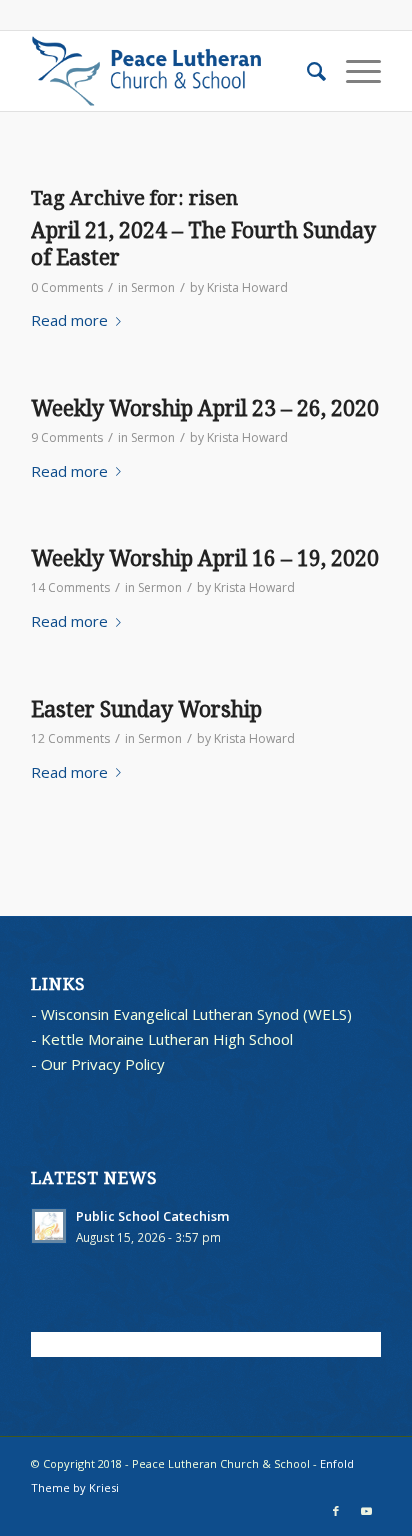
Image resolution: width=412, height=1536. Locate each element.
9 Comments (67, 437)
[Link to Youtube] (366, 1511)
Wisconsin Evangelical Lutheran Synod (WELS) (196, 1014)
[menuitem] (306, 71)
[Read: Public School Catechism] (49, 1226)
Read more (69, 320)
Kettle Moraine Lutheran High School (167, 1039)
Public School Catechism (153, 1216)
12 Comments (70, 738)
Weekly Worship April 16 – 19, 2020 (205, 558)
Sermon (153, 287)
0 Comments (67, 287)
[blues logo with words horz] (171, 71)
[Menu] (353, 71)
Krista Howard (247, 287)
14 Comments (70, 587)
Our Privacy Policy (103, 1064)
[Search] (306, 71)
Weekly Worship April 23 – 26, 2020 (205, 408)
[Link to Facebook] (336, 1511)
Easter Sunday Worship (146, 709)
